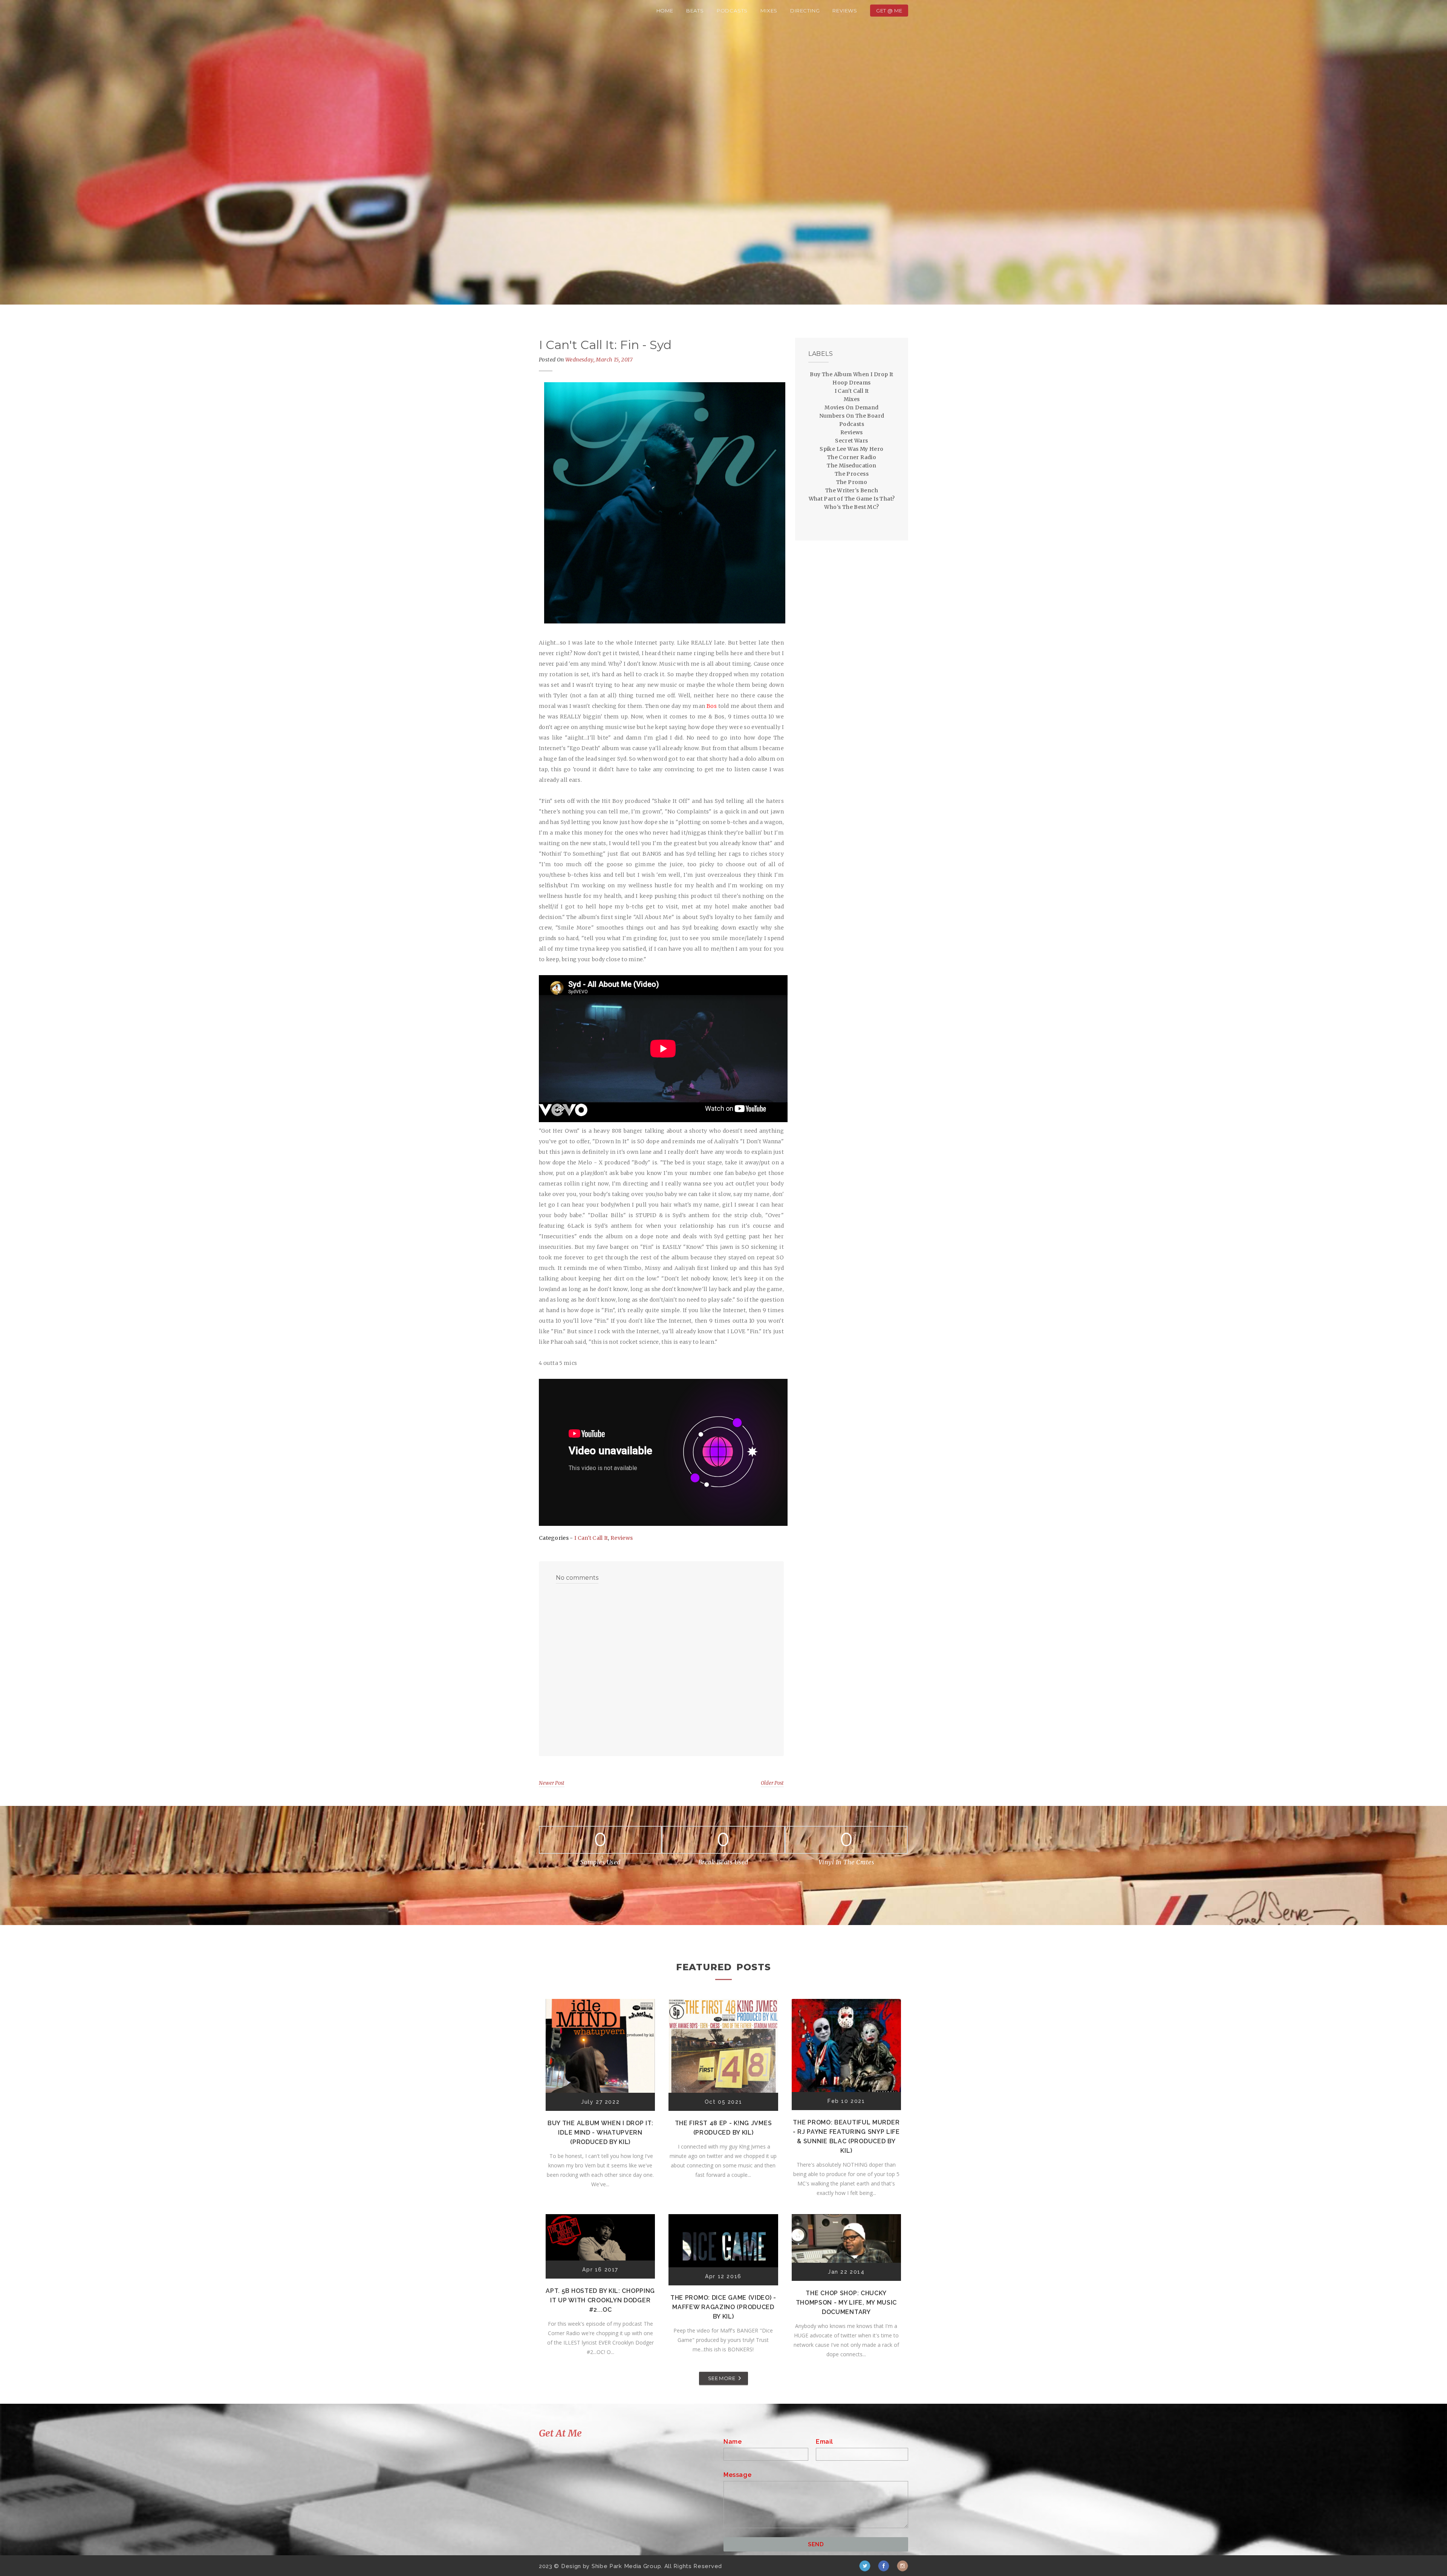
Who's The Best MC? (851, 507)
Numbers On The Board (852, 416)
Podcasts (732, 11)
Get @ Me (889, 11)
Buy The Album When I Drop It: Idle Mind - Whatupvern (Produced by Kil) (600, 2133)
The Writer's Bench (852, 490)
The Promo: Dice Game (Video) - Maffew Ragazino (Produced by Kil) (723, 2307)
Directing (805, 11)
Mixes (769, 11)
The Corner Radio (852, 457)
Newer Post (552, 1783)
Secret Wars (851, 441)
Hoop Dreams (851, 383)
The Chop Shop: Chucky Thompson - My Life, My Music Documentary (847, 2303)
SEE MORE (722, 2378)
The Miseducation (851, 466)
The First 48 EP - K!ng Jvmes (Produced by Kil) (723, 2128)
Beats (695, 11)
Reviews (845, 11)
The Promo (852, 482)
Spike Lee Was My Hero (851, 449)
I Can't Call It (591, 1538)
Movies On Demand (851, 407)
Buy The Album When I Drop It (851, 374)
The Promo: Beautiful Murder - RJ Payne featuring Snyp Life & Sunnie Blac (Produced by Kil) (846, 2136)
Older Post (772, 1783)
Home (665, 11)
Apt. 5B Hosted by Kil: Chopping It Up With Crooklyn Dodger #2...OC (600, 2300)
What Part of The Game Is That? (852, 499)
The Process (852, 474)
